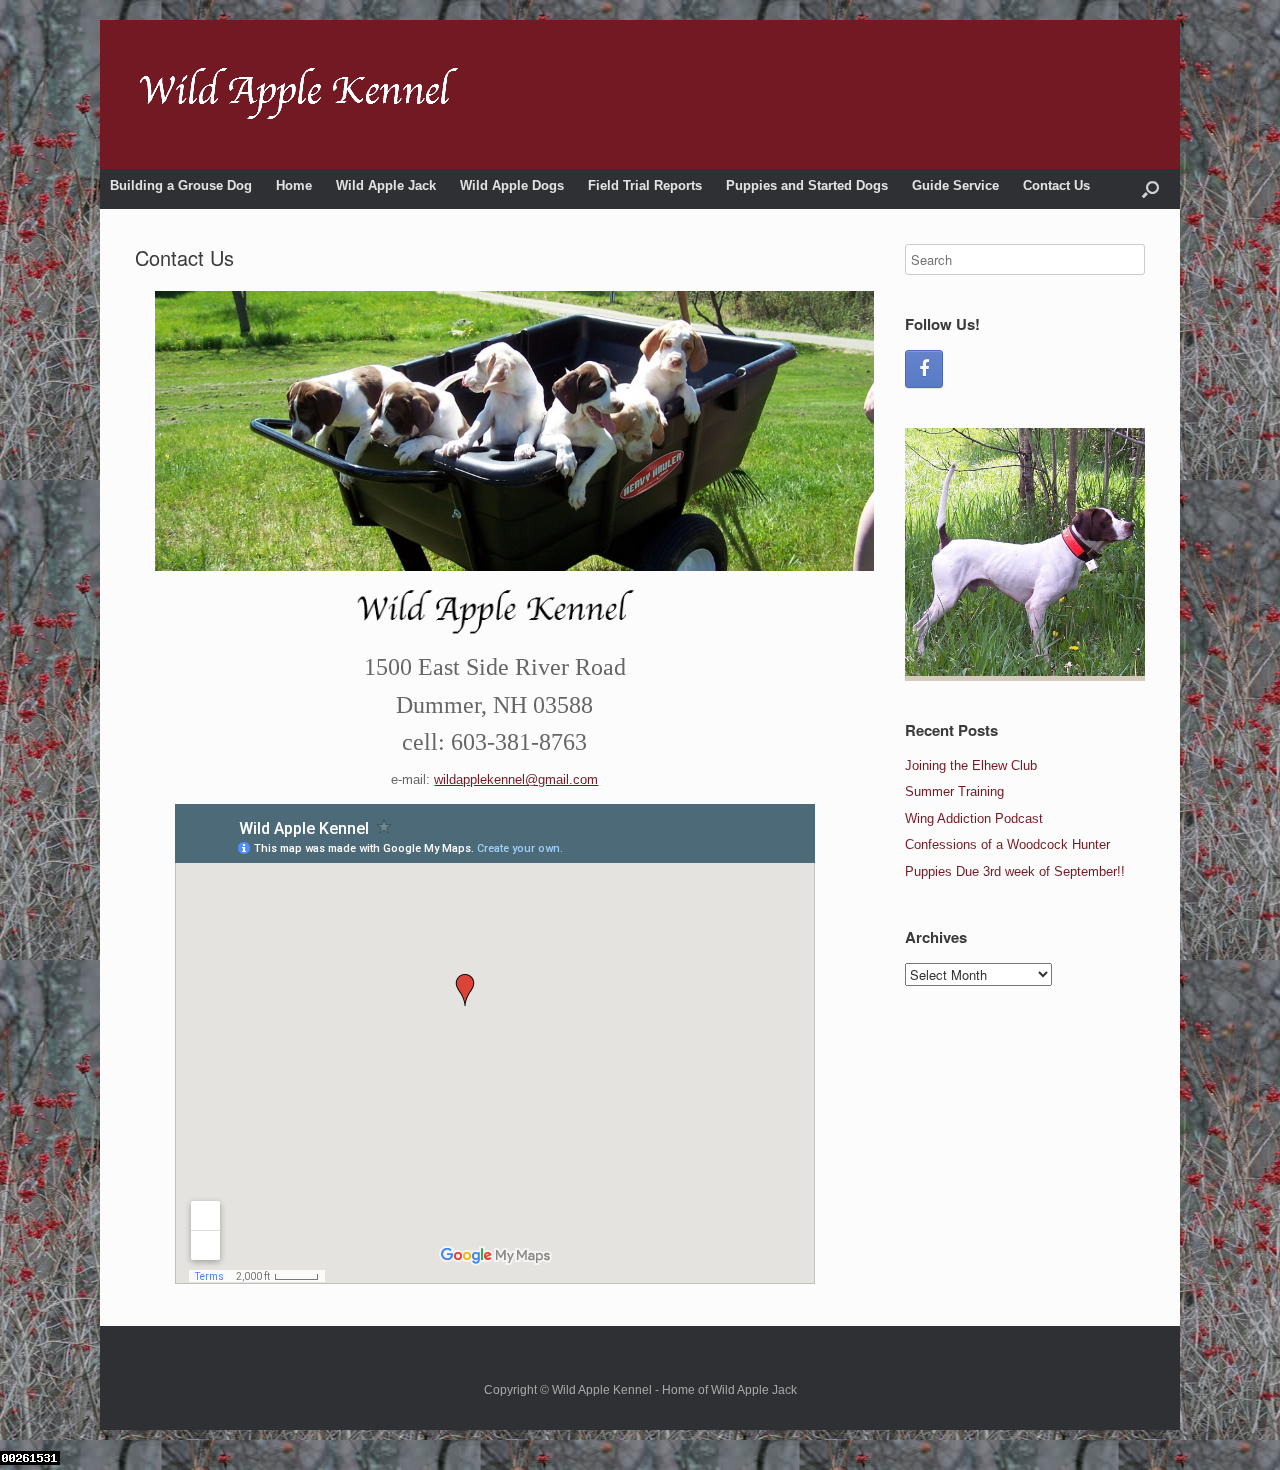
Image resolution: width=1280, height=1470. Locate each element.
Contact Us (1056, 185)
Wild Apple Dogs (512, 185)
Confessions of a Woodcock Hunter (1007, 844)
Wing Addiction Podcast (974, 818)
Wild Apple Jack (386, 185)
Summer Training (954, 791)
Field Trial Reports (645, 185)
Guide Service (955, 185)
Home (294, 185)
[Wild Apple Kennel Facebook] (924, 369)
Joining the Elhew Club (971, 765)
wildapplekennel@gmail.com (516, 779)
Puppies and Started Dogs (807, 185)
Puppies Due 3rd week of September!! (1015, 871)
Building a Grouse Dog (181, 185)
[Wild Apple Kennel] (299, 94)
